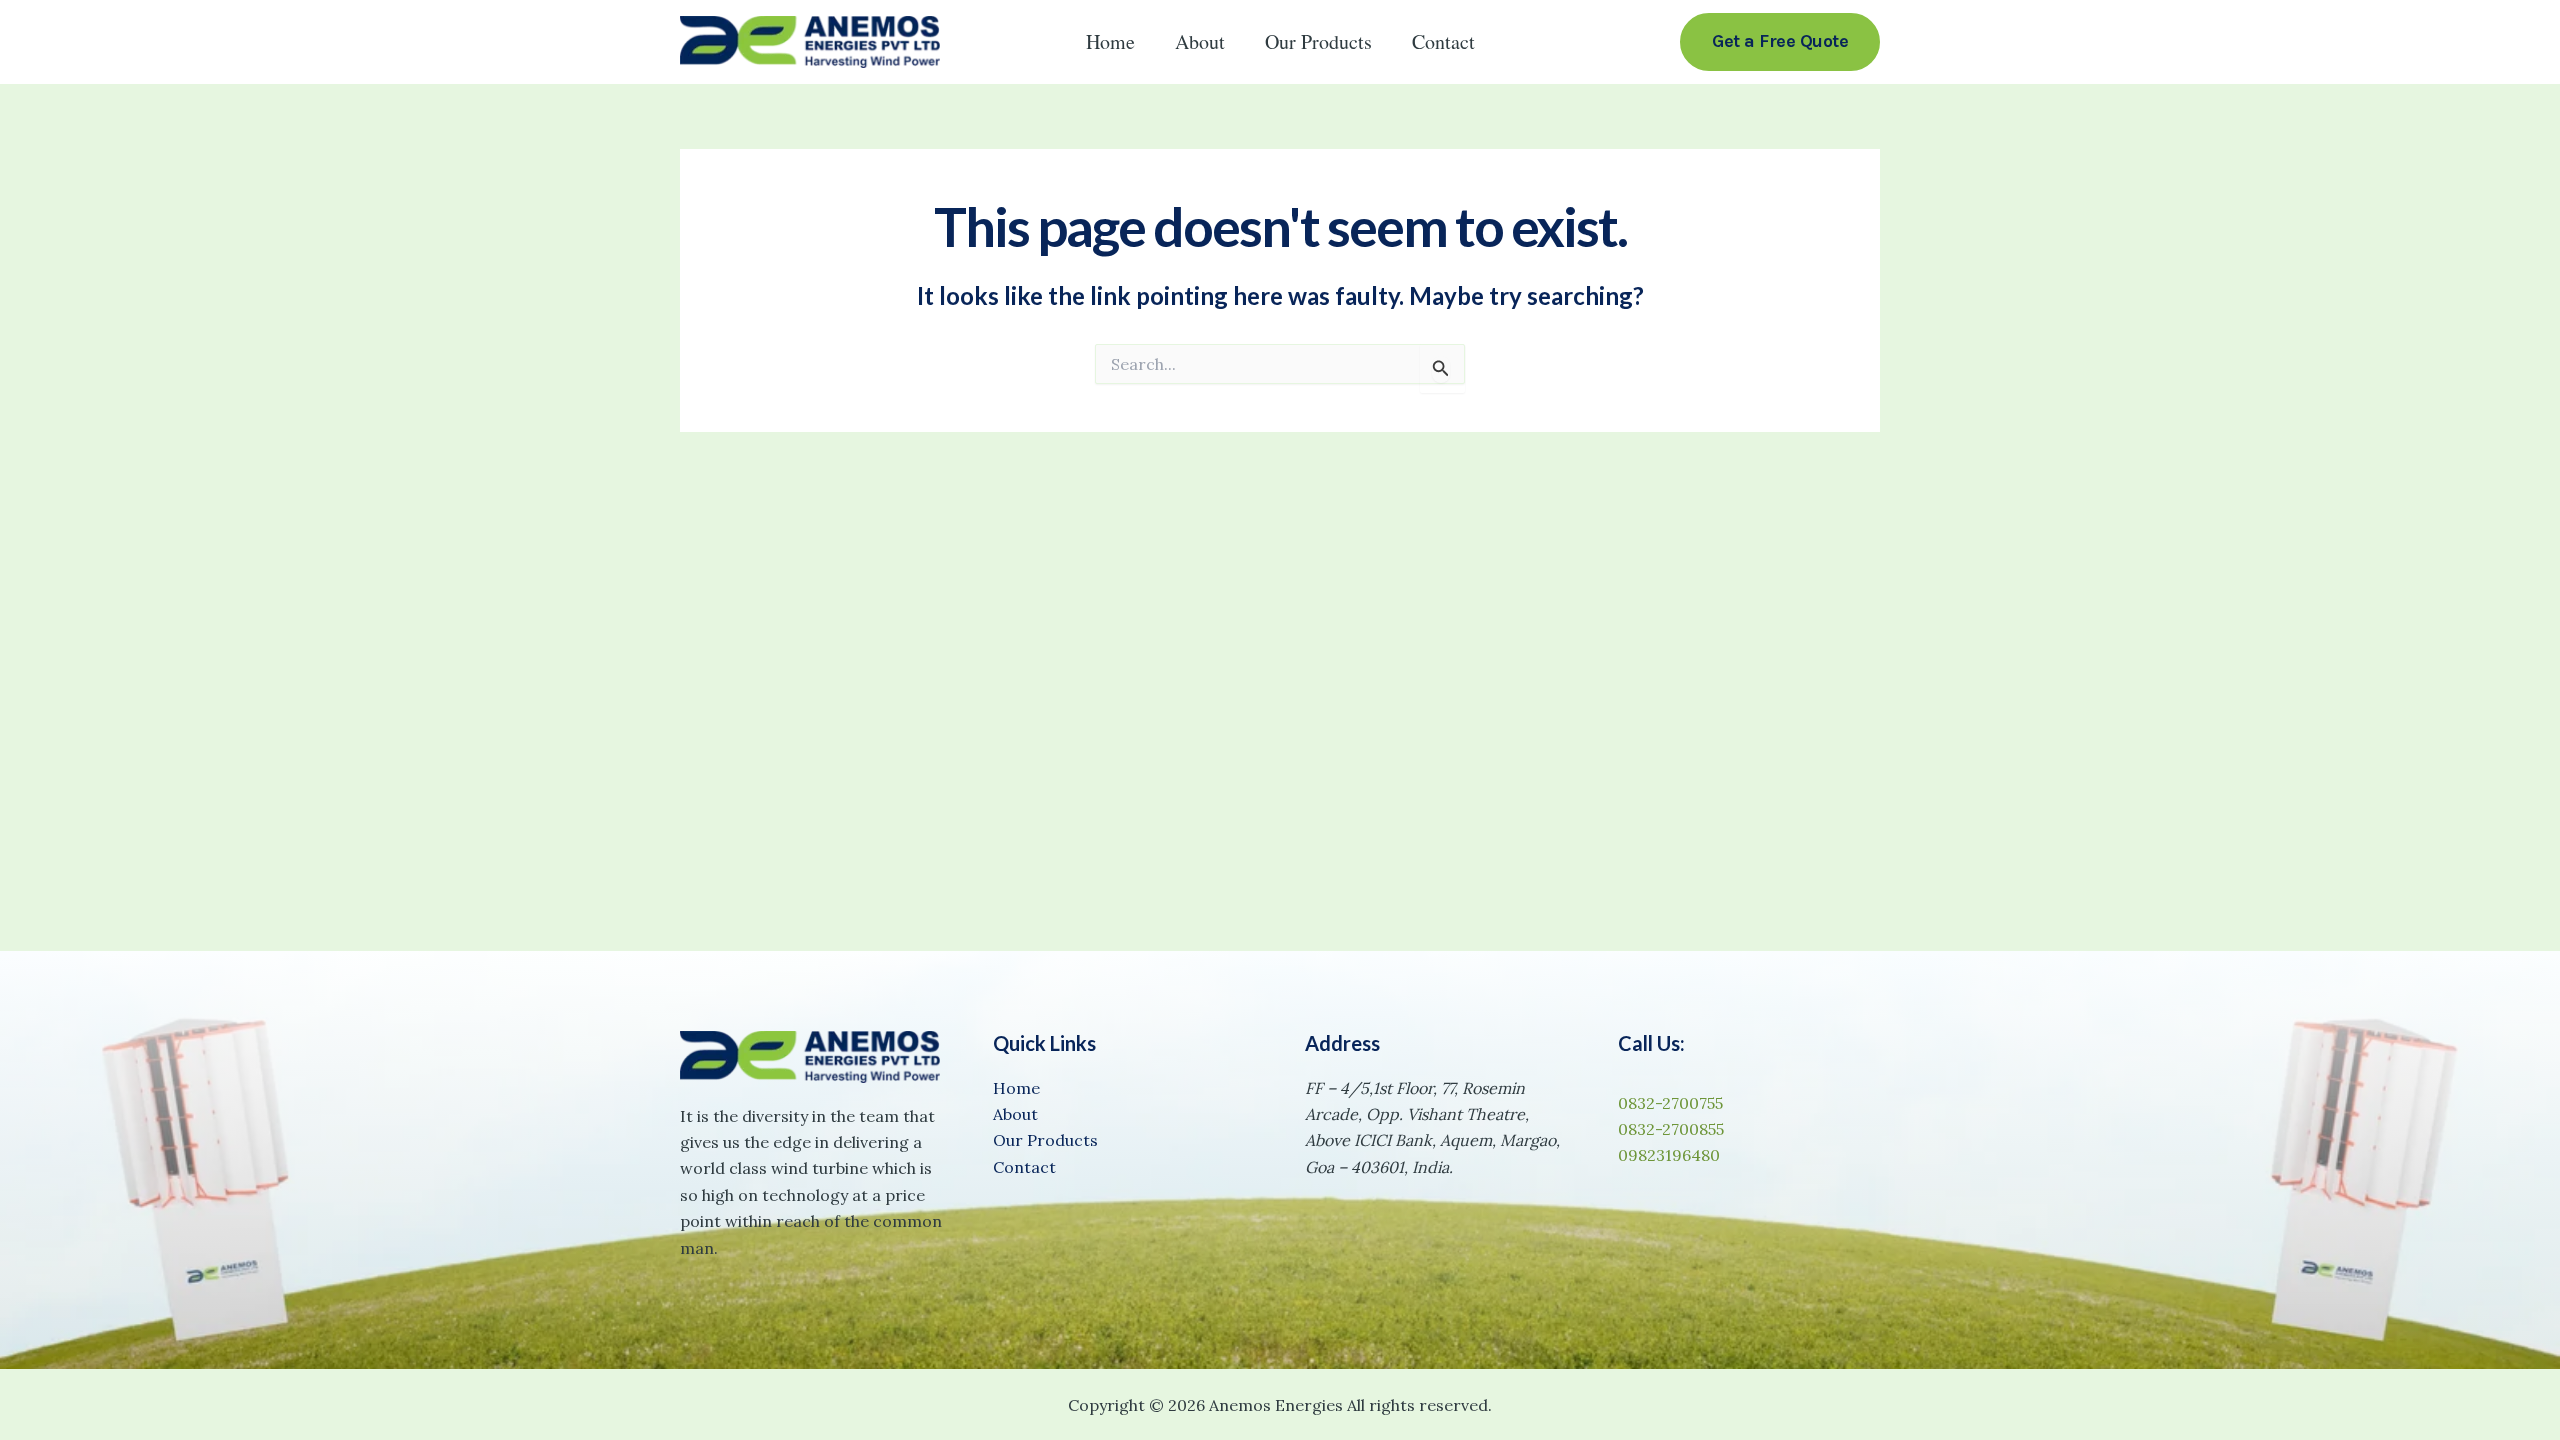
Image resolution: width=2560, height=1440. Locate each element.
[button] (1780, 41)
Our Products (1318, 41)
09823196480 (1669, 1155)
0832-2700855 (1671, 1129)
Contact (1443, 41)
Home (1110, 41)
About (1200, 41)
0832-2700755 (1670, 1103)
